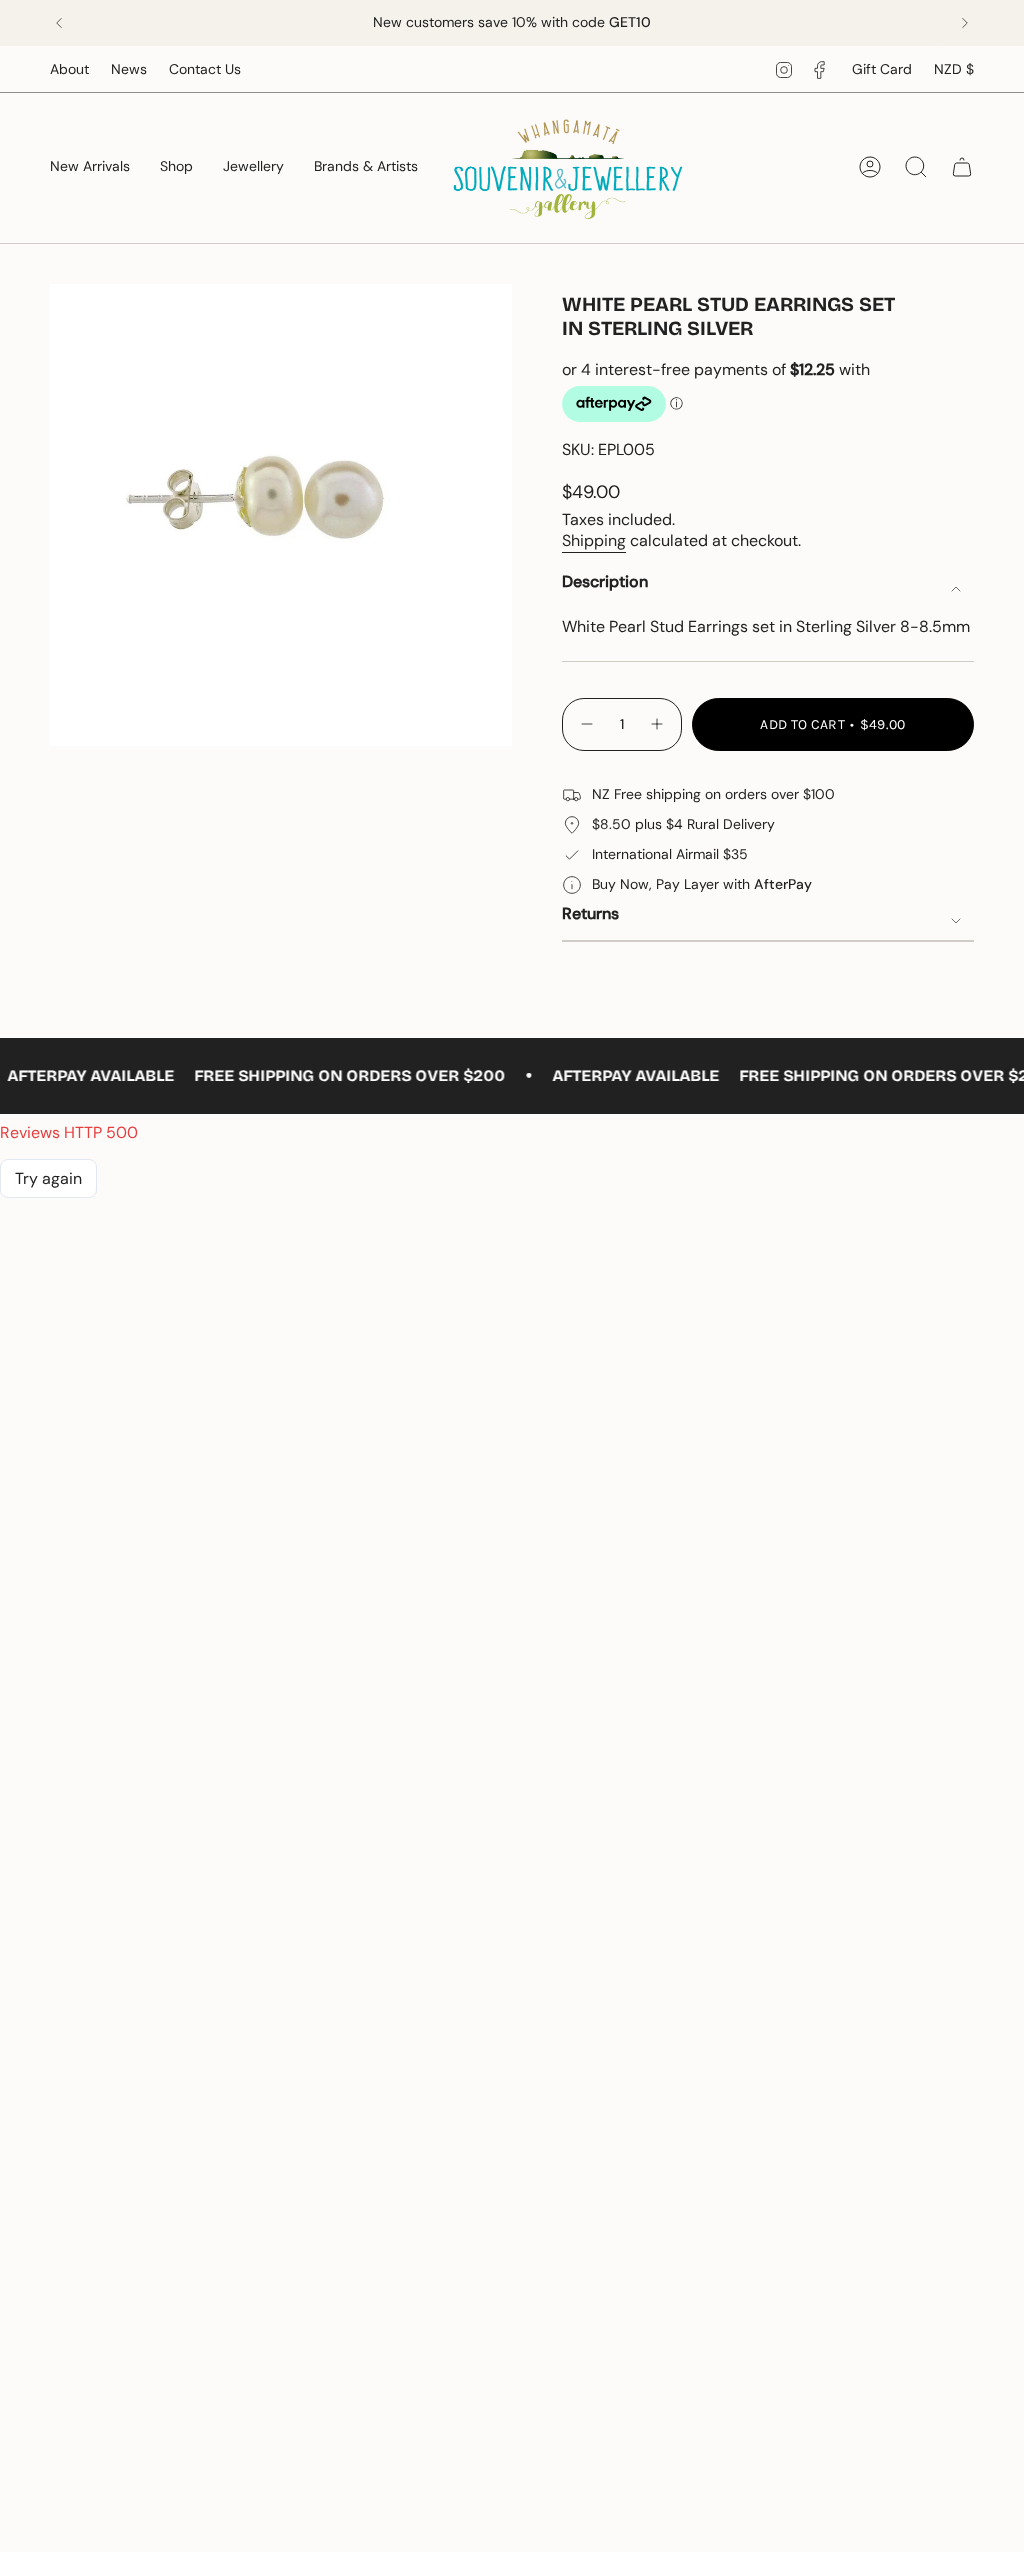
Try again (48, 1178)
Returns (590, 913)
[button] (176, 167)
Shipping (594, 540)
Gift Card (882, 69)
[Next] (965, 23)
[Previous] (59, 23)
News (129, 69)
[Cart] (962, 167)
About (69, 69)
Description (605, 581)
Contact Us (205, 69)
